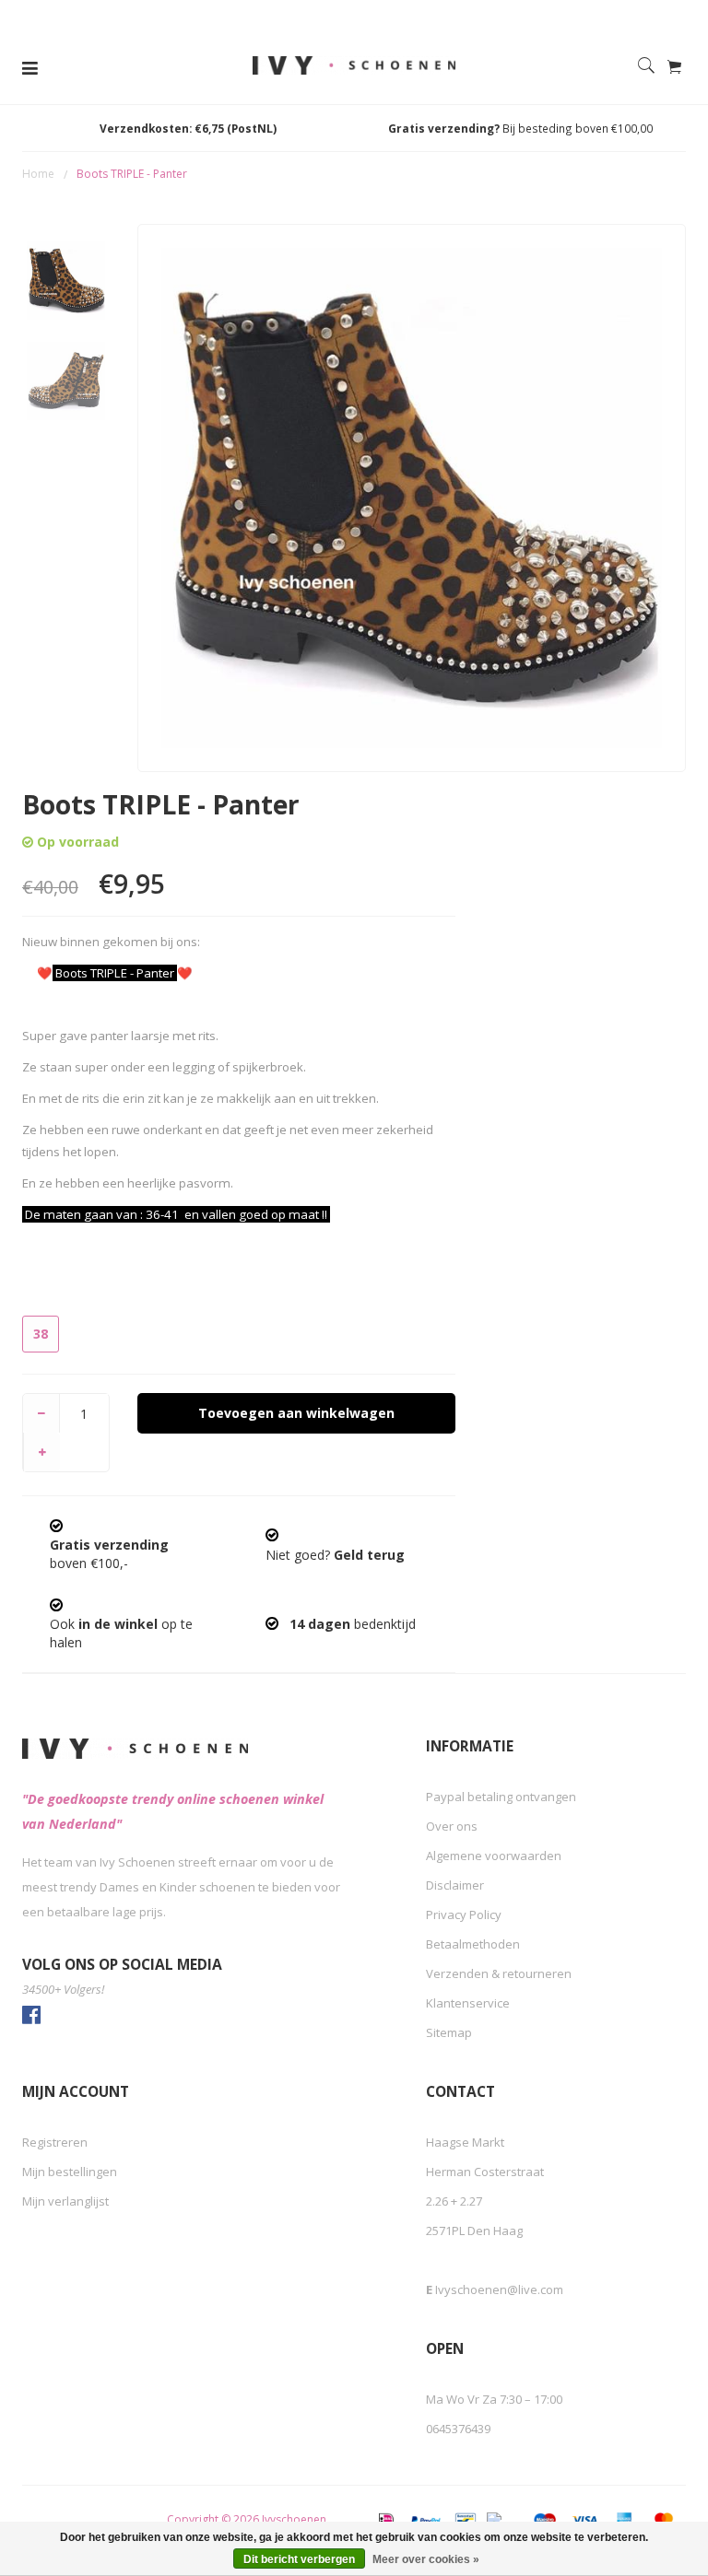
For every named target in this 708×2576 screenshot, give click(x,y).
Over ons (452, 1826)
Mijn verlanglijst (65, 2201)
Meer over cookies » (426, 2559)
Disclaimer (455, 1885)
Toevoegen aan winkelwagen (296, 1413)
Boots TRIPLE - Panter (132, 174)
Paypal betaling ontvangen (501, 1797)
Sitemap (449, 2032)
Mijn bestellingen (70, 2172)
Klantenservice (468, 2003)
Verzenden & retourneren (499, 1973)
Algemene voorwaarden (494, 1856)
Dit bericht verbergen (299, 2559)
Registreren (55, 2142)
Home (38, 174)
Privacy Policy (464, 1914)
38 (41, 1334)
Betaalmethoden (473, 1944)
